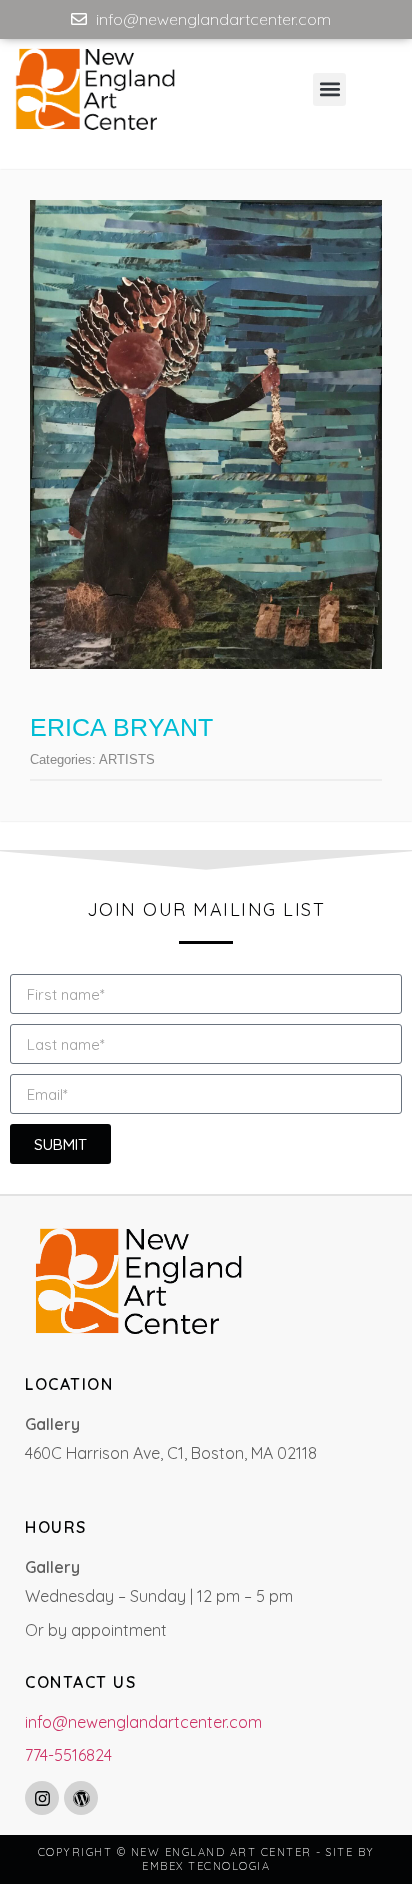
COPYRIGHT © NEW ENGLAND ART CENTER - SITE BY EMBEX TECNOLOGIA (206, 1859)
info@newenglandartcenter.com (143, 1722)
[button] (329, 89)
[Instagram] (42, 1798)
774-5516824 (68, 1755)
